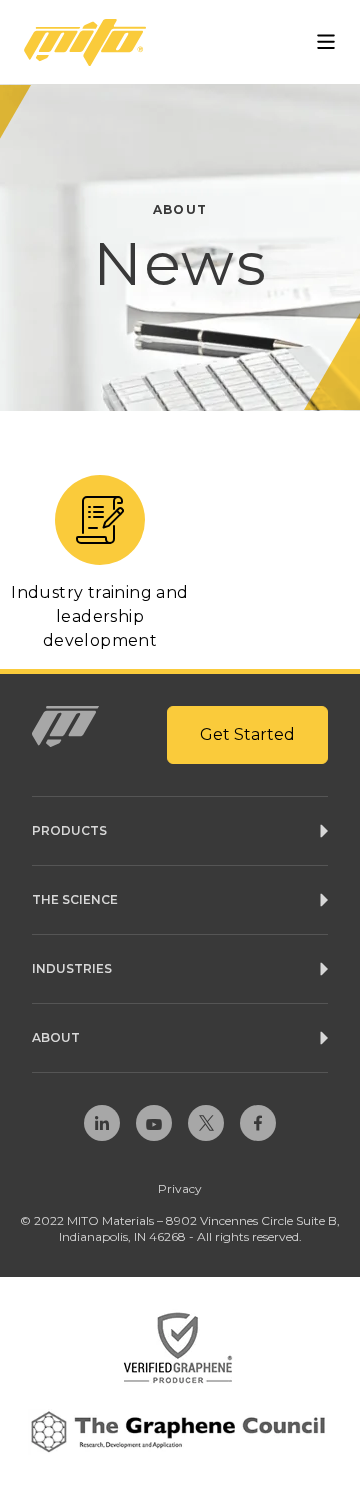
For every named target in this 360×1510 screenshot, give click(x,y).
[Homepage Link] (85, 42)
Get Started (247, 734)
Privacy (180, 1188)
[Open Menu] (326, 42)
